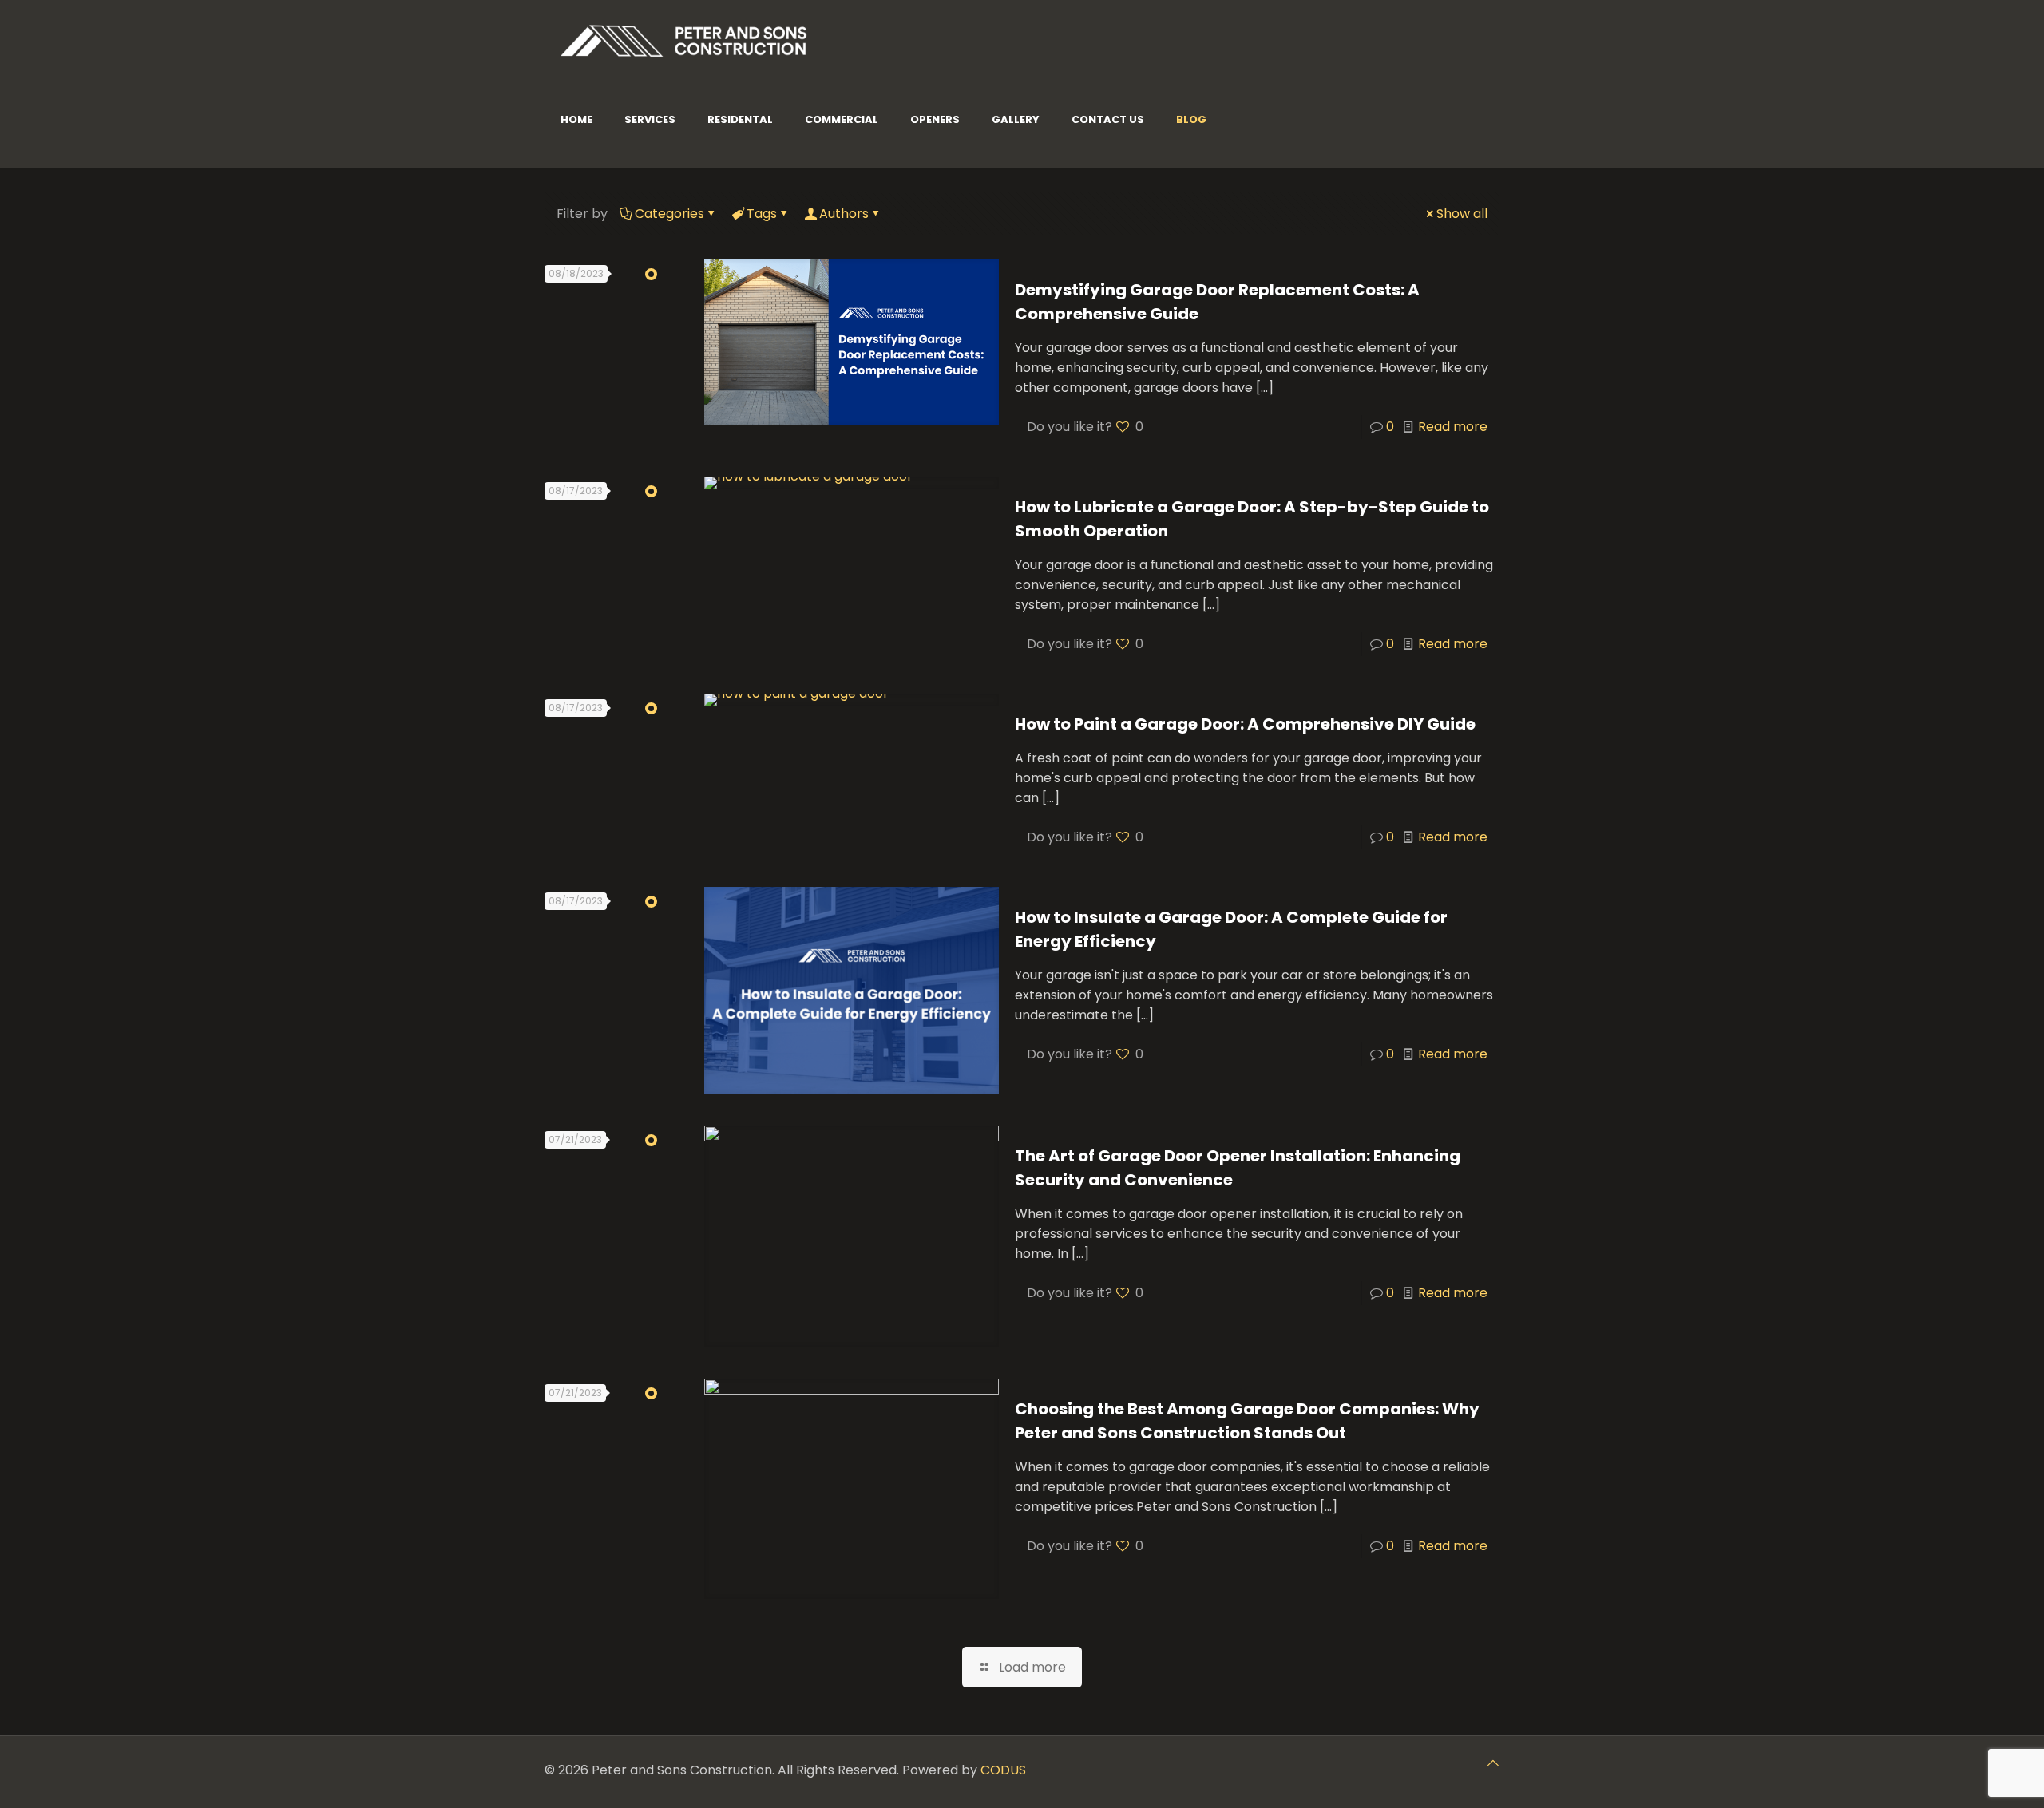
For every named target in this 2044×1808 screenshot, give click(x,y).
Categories (669, 214)
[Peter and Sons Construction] (684, 40)
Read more (1453, 427)
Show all (1462, 214)
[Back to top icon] (1493, 1763)
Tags (762, 214)
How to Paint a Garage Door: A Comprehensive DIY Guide (1245, 724)
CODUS (1003, 1770)
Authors (844, 214)
